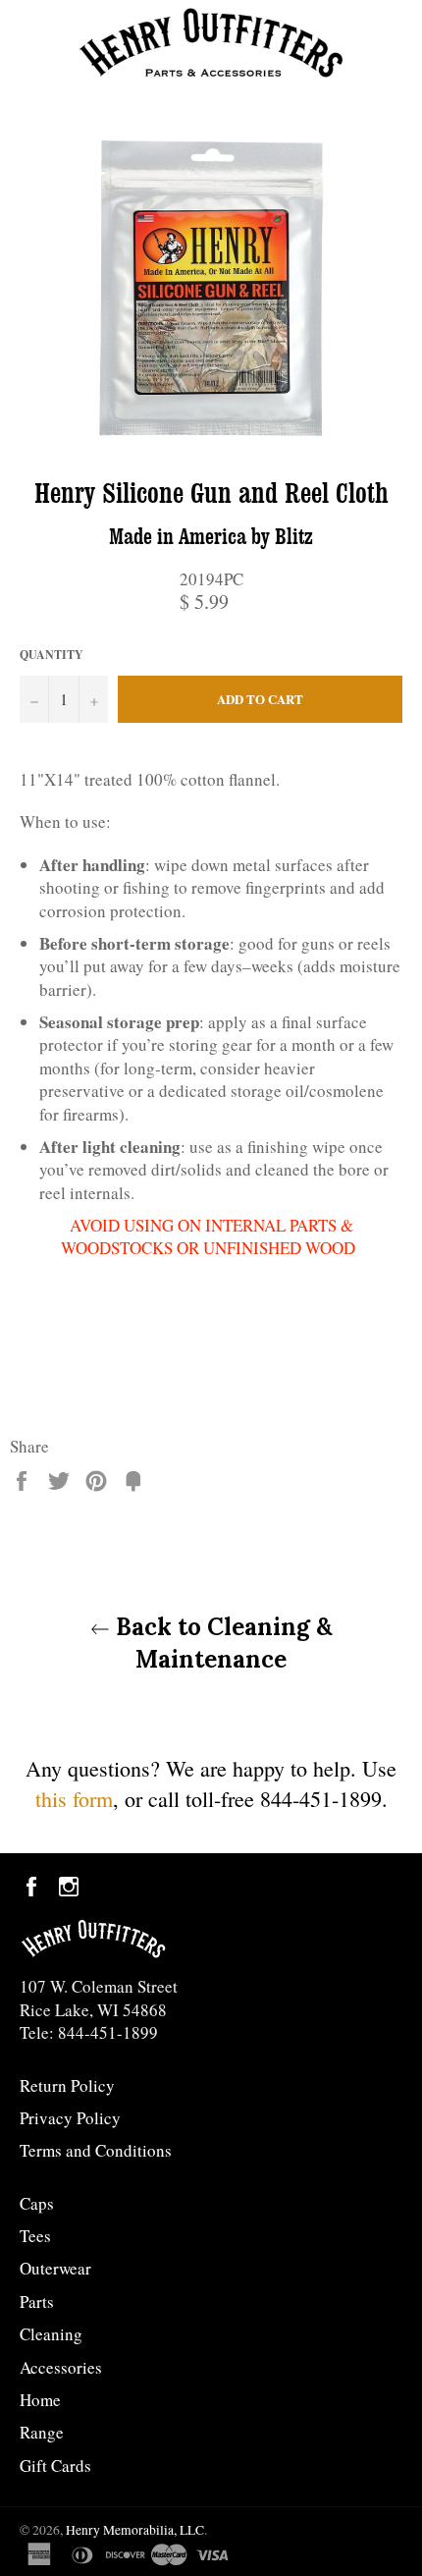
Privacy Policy (70, 2118)
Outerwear (55, 2268)
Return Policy (67, 2085)
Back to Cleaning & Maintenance (221, 1643)
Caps (37, 2203)
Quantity (52, 655)
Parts (37, 2302)
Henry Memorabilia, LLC (135, 2530)
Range (42, 2432)
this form (74, 1799)
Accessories (61, 2367)
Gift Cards (55, 2466)
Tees (35, 2236)
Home (40, 2400)
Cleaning (51, 2334)
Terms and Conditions (96, 2150)
